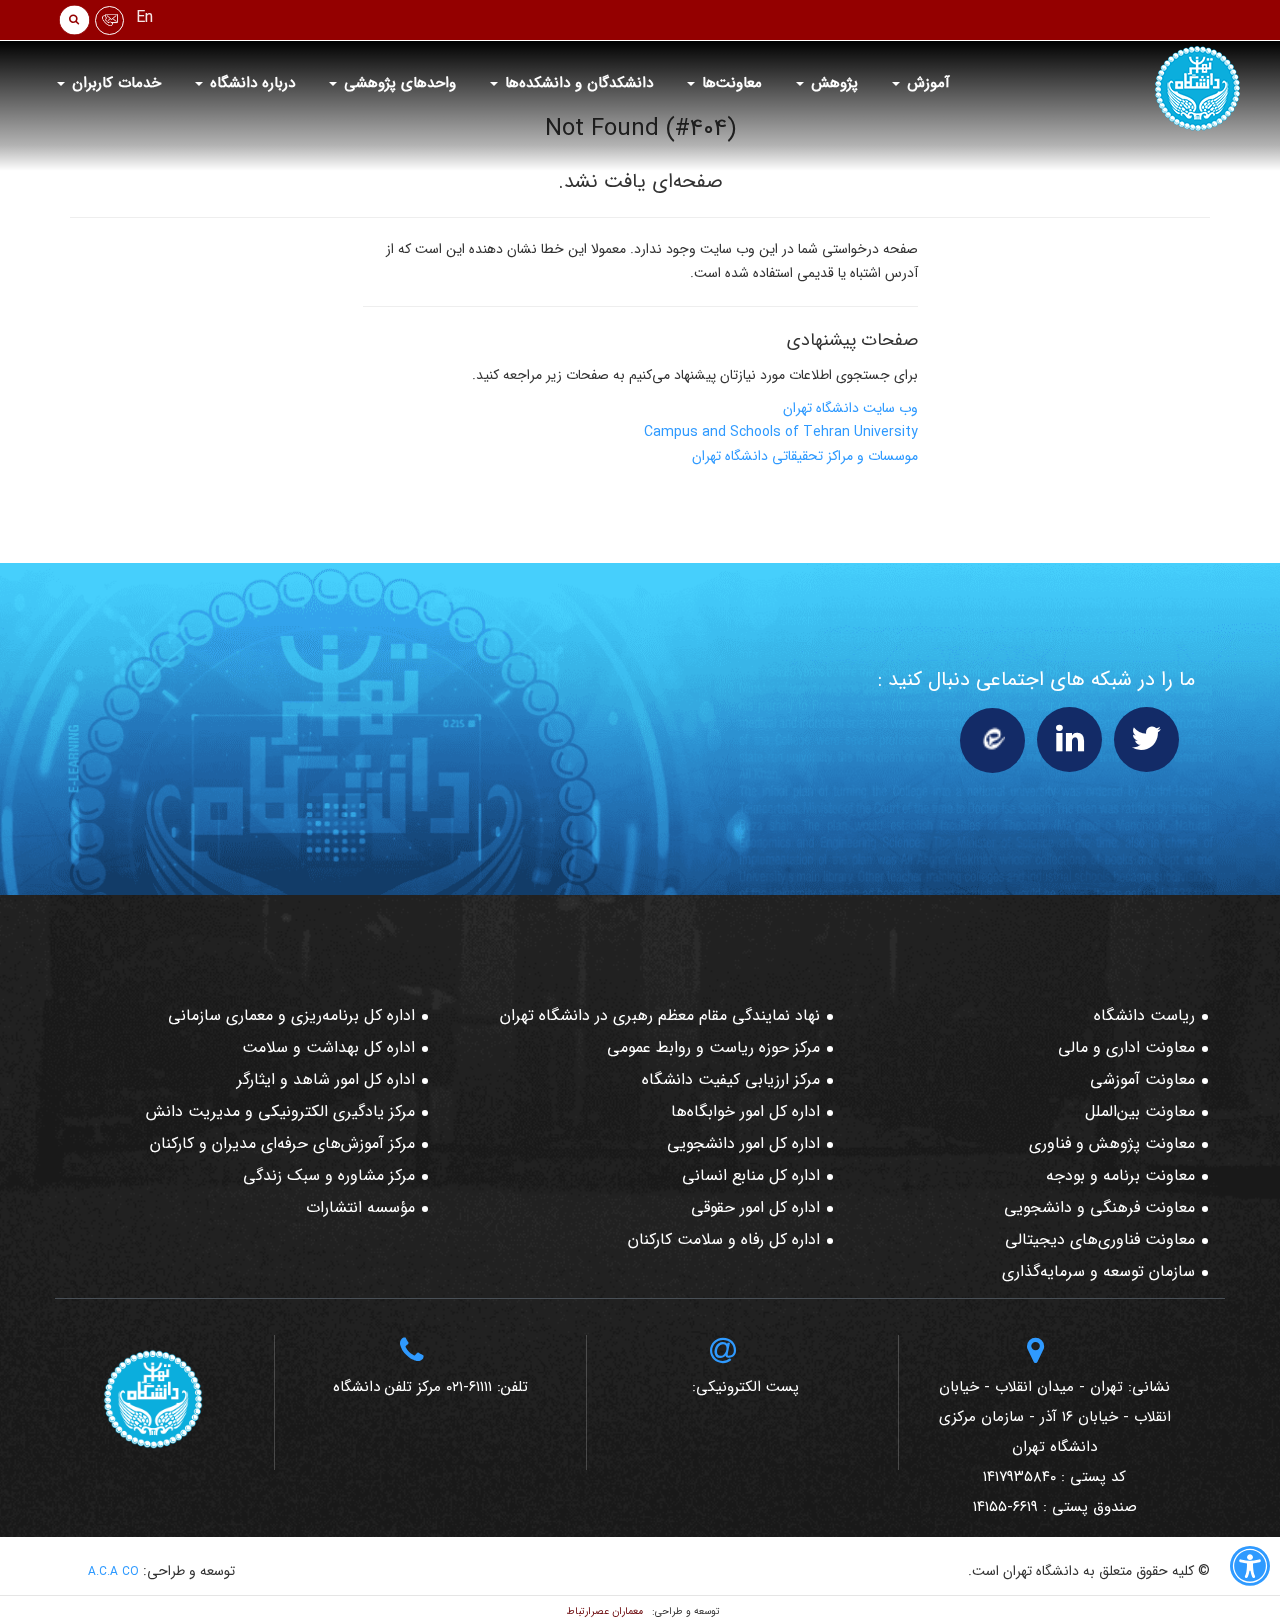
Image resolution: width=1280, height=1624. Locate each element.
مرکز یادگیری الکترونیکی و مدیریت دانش (280, 1111)
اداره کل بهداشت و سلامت (328, 1047)
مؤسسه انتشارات (360, 1207)
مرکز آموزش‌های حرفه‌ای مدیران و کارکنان (282, 1143)
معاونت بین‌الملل (1140, 1111)
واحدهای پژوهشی (397, 83)
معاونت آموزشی (1142, 1079)
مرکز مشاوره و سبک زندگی (329, 1175)
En (144, 17)
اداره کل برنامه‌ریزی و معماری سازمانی (291, 1015)
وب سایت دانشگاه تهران (850, 408)
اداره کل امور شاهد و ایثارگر (326, 1079)
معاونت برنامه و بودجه (1120, 1175)
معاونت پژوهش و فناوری (1112, 1143)
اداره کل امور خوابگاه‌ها (745, 1111)
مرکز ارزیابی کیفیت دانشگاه (731, 1079)
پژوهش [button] (832, 83)
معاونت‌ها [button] (729, 83)
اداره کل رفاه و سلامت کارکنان (724, 1239)
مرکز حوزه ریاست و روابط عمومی (713, 1047)
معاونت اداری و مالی (1126, 1047)
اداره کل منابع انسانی (751, 1175)
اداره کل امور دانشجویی (743, 1143)
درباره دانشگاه (250, 83)
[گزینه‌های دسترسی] (1250, 1570)
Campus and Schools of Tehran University (781, 432)
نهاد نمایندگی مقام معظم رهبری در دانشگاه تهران (660, 1015)
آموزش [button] (926, 83)
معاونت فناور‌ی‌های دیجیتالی (1100, 1239)
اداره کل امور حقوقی (755, 1207)
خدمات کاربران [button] (114, 83)
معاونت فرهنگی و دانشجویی (1099, 1207)
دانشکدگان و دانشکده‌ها (576, 83)
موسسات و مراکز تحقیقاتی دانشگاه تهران (805, 456)
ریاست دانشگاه (1144, 1015)
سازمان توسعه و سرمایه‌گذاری (1098, 1271)
